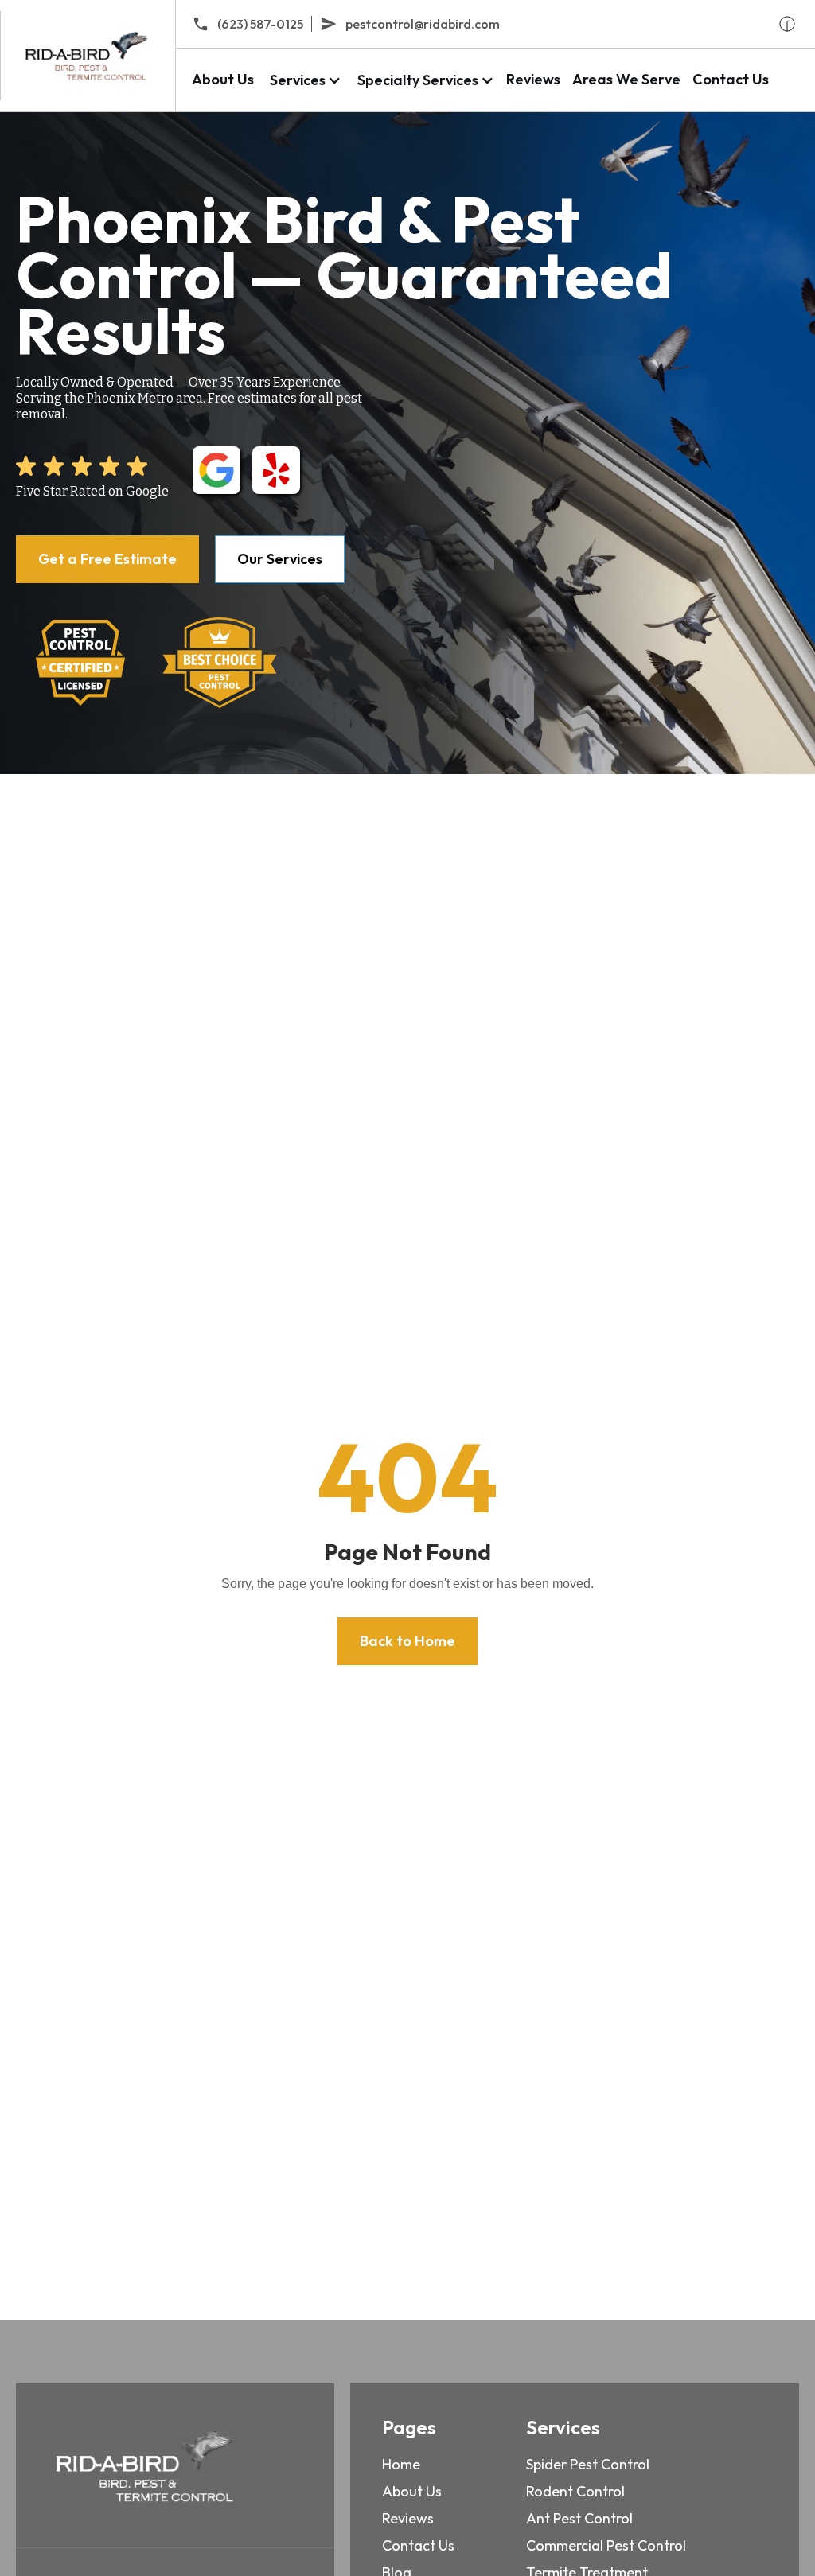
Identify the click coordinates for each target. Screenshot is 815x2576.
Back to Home (407, 1641)
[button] (304, 80)
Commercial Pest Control (606, 2545)
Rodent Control (575, 2491)
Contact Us (731, 79)
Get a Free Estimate (107, 559)
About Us (223, 79)
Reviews (533, 79)
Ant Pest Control (579, 2518)
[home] (88, 56)
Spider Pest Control (588, 2464)
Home (401, 2464)
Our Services (280, 559)
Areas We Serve (626, 79)
